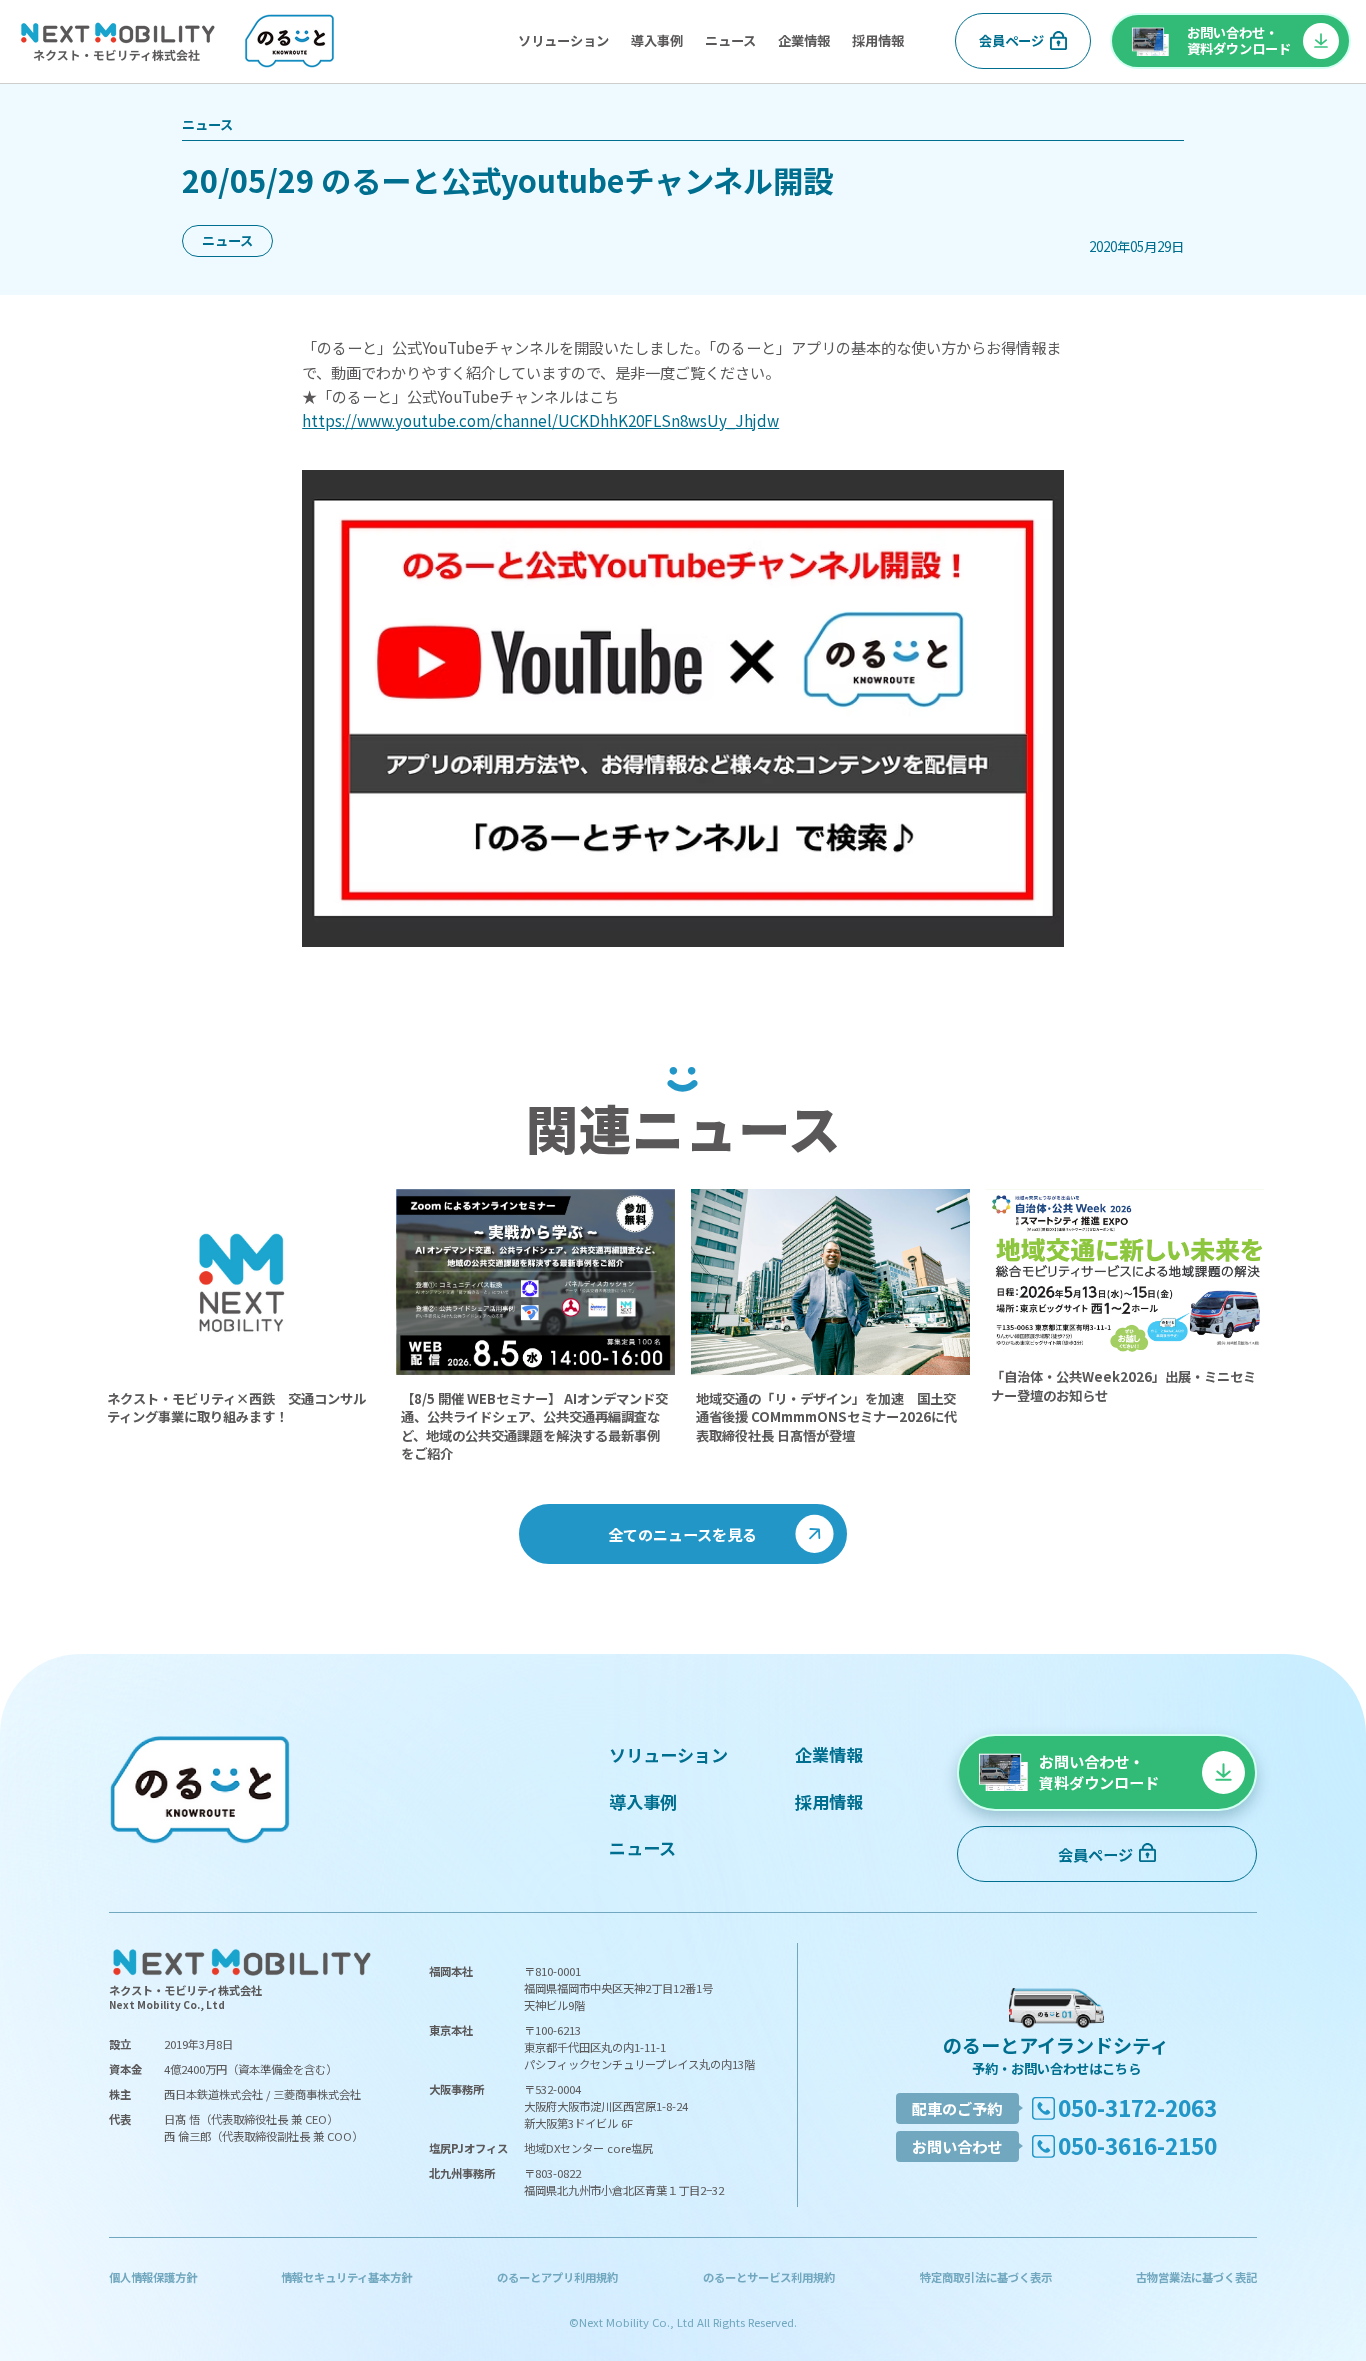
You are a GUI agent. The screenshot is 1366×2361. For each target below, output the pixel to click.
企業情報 (804, 40)
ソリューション (563, 40)
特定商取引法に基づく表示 (986, 2277)
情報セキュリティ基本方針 (346, 2277)
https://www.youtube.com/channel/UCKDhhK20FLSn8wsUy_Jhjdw (540, 420)
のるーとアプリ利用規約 (557, 2277)
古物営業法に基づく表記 (1196, 2277)
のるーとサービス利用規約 (769, 2277)
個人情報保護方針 (153, 2277)
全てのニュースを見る (682, 1534)
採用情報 (878, 40)
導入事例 (657, 40)
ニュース (730, 40)
